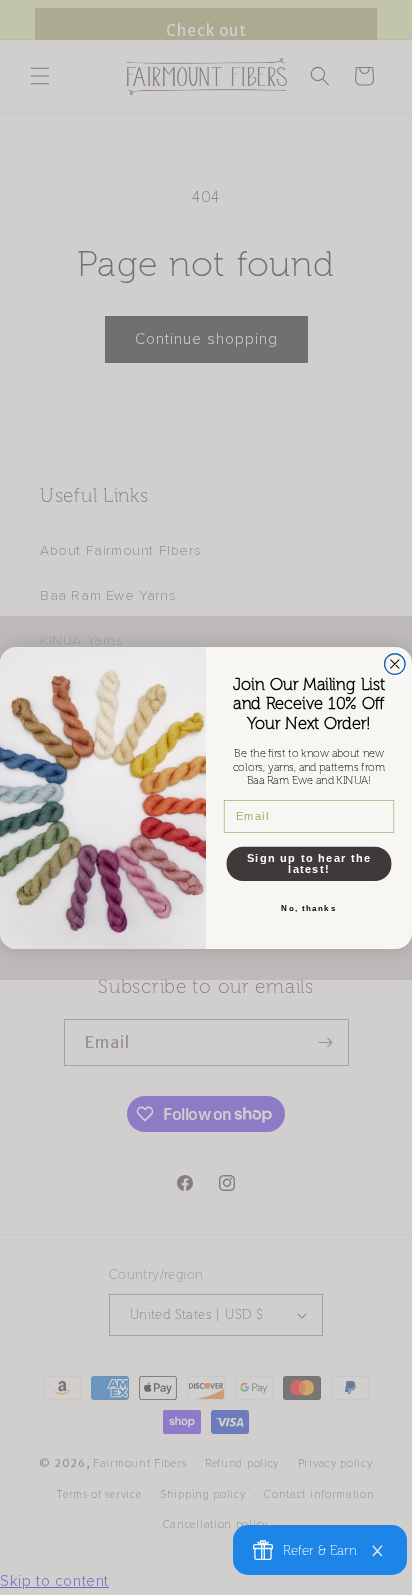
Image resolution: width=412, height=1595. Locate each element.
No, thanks (309, 908)
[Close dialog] (395, 663)
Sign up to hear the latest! (309, 863)
